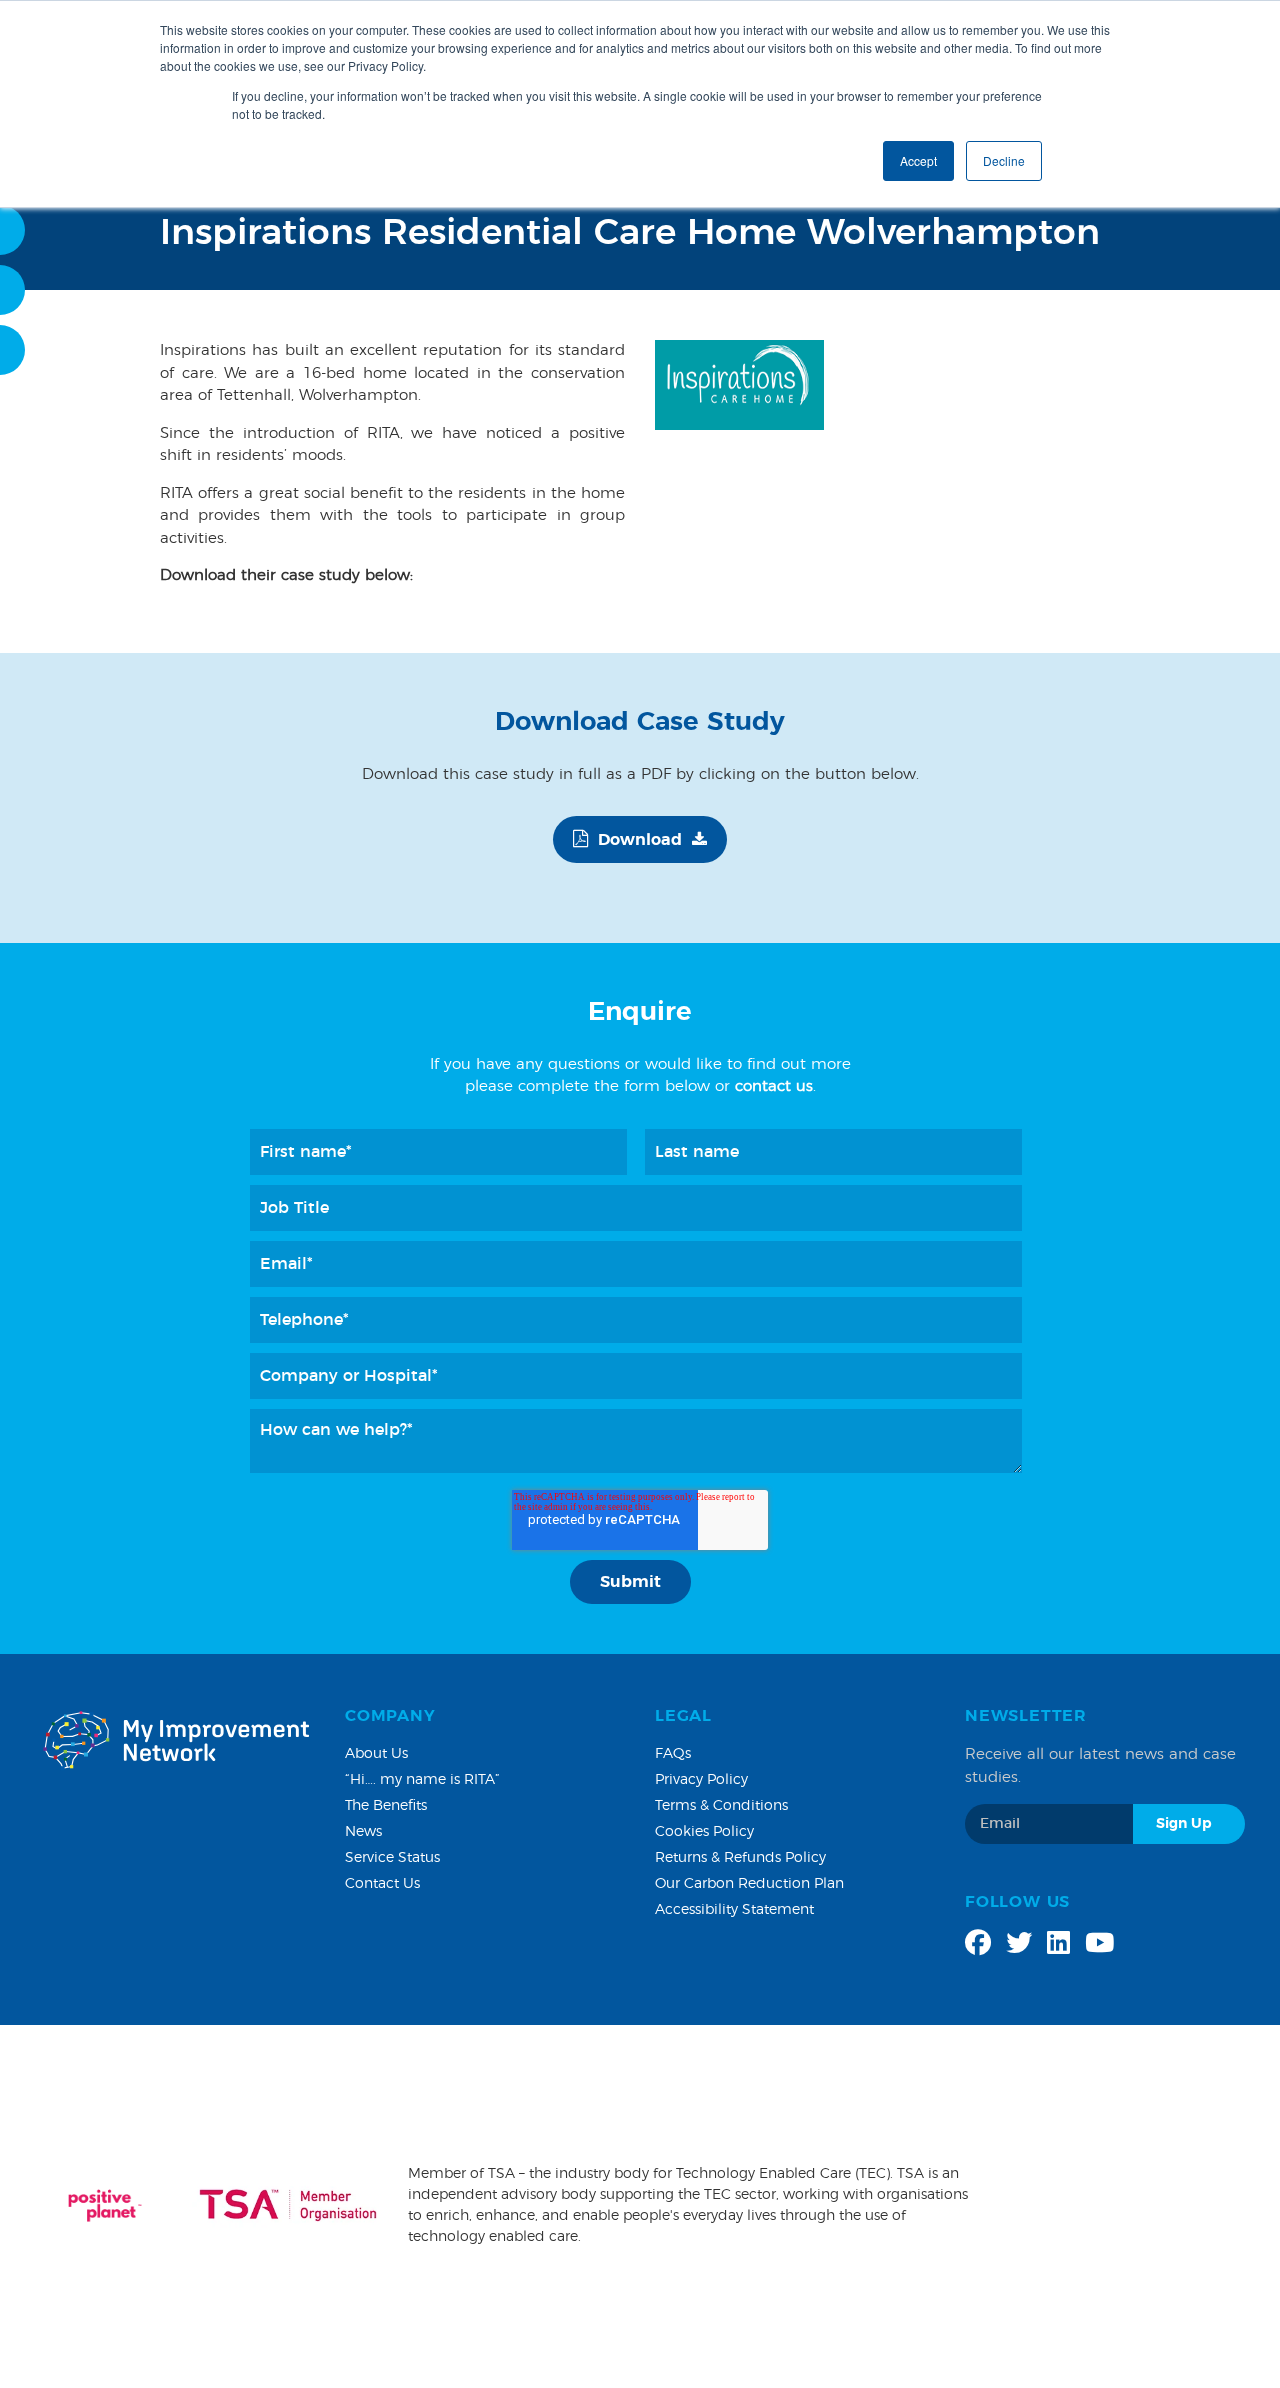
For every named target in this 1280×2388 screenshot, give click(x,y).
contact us (774, 1086)
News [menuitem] (363, 1832)
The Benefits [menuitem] (386, 1806)
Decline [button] (1004, 160)
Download (640, 840)
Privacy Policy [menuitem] (701, 1780)
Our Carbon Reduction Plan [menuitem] (749, 1884)
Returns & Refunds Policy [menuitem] (740, 1858)
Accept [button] (918, 160)
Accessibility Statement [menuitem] (734, 1910)
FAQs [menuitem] (673, 1754)
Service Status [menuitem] (392, 1858)
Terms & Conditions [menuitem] (721, 1806)
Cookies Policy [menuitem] (704, 1832)
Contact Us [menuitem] (382, 1884)
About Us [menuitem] (376, 1754)
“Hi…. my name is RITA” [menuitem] (422, 1780)
